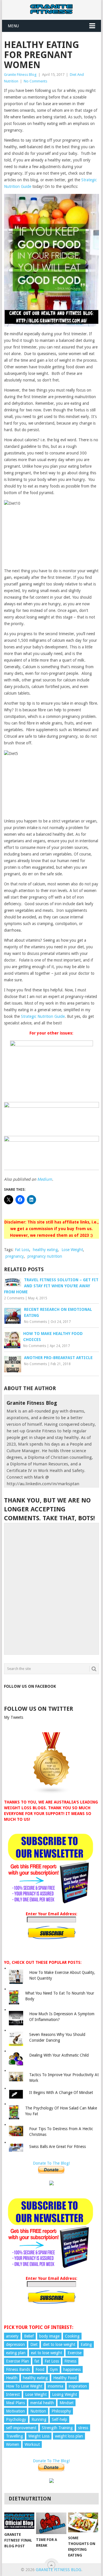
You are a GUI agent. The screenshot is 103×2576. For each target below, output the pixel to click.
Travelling (14, 2436)
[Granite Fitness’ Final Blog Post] (19, 2521)
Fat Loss (22, 1250)
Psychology (16, 2419)
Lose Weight (72, 1250)
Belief (29, 2336)
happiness (72, 2369)
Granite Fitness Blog (20, 75)
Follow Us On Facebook (30, 1686)
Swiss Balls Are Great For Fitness (58, 2147)
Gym (54, 2369)
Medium (45, 1179)
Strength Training (57, 2428)
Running (39, 2419)
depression (15, 2344)
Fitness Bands (18, 2369)
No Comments (35, 81)
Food (40, 2369)
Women (13, 2444)
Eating (86, 2344)
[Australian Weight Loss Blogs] (51, 1793)
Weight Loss (39, 2436)
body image (49, 2336)
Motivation (15, 2411)
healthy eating (45, 1250)
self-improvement (21, 2428)
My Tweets (14, 1717)
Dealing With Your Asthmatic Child (59, 2055)
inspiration (78, 2386)
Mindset (67, 2403)
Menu (13, 26)
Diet (34, 2344)
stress (83, 2428)
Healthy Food (65, 2378)
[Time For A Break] (51, 2523)
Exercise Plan (17, 2361)
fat (37, 2361)
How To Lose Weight (24, 2386)
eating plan (16, 2353)
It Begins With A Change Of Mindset (61, 2093)
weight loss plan (69, 2436)
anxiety (12, 2336)
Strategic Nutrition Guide (43, 1016)
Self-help (60, 2419)
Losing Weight (65, 2394)
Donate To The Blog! (51, 2163)
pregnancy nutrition (45, 1256)
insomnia (56, 2386)
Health (12, 2378)
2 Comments (14, 1298)
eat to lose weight (46, 2353)
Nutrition (38, 2411)
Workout (32, 2444)
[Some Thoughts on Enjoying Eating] (83, 2523)
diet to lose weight (59, 2344)
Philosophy (61, 2411)
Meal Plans (15, 2403)
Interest (13, 2394)
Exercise (75, 2353)
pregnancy (15, 1256)
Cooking (72, 2336)
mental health (42, 2403)
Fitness (70, 2361)
